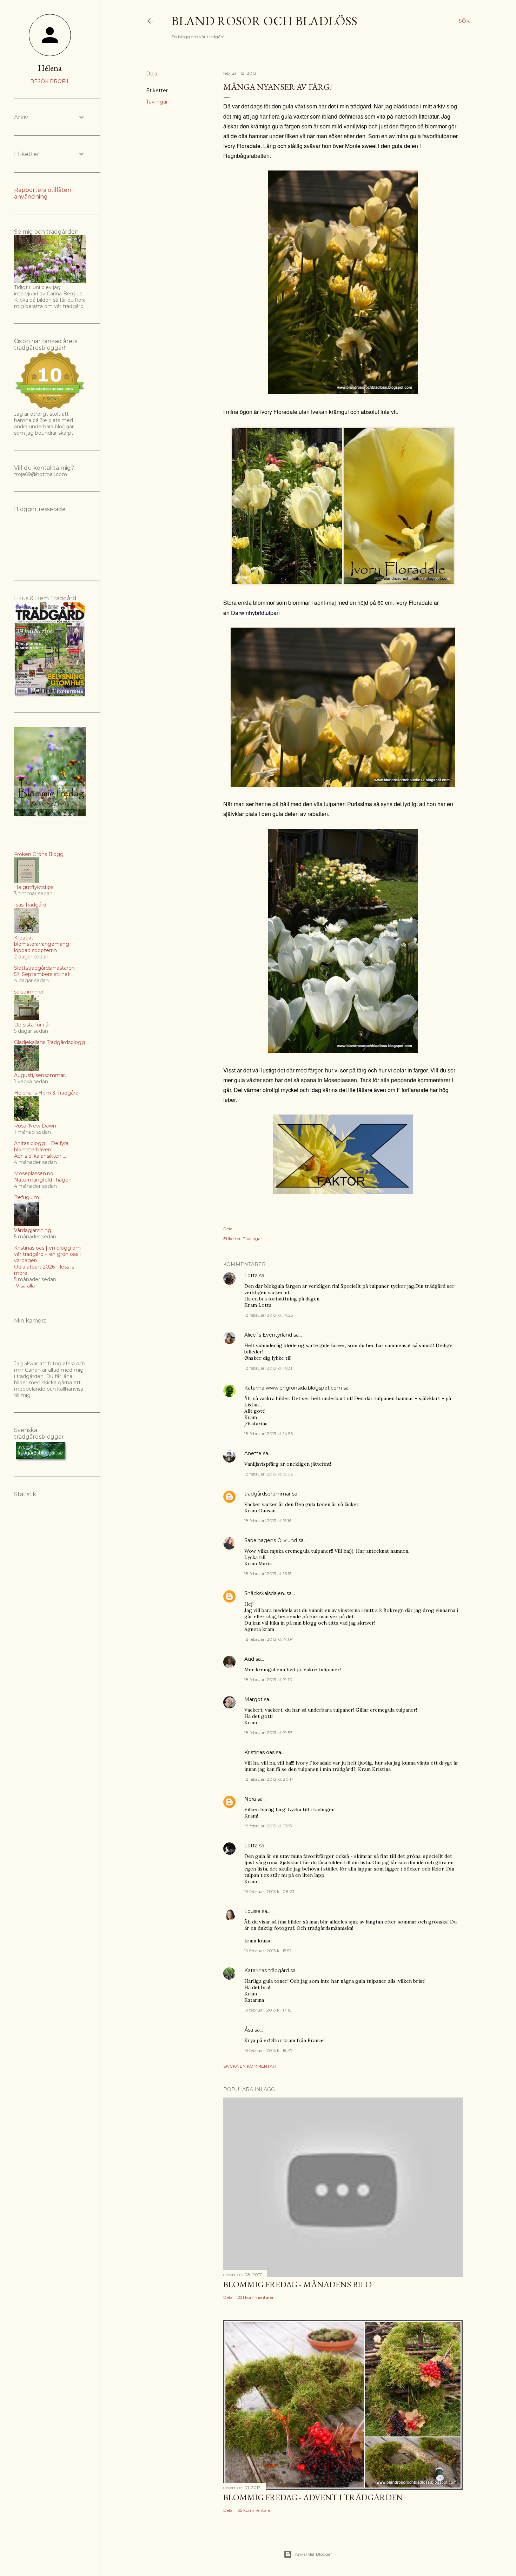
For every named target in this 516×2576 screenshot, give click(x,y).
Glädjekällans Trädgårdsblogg (49, 1042)
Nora (250, 1799)
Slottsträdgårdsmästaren (44, 968)
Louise (252, 1911)
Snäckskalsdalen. (265, 1593)
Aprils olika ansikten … (40, 1156)
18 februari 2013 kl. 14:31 (268, 1368)
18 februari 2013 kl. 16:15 (268, 1574)
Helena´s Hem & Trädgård (46, 1093)
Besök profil (50, 81)
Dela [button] (152, 74)
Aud (249, 1659)
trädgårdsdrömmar (267, 1494)
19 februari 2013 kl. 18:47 (269, 2050)
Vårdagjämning (33, 1230)
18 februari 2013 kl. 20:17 (269, 1779)
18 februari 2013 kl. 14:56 (269, 1434)
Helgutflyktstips (34, 887)
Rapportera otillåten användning (43, 193)
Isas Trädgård (30, 905)
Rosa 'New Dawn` (37, 1126)
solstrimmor (29, 992)
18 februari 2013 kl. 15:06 (269, 1474)
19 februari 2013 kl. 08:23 (269, 1891)
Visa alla (25, 1286)
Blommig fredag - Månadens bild (297, 2284)
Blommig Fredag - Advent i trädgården (313, 2497)
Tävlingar (157, 102)
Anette (253, 1453)
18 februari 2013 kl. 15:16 (268, 1521)
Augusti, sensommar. (40, 1075)
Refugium (27, 1197)
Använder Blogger (313, 2554)
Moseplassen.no (34, 1173)
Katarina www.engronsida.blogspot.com (293, 1388)
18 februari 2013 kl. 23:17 (269, 1826)
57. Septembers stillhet (42, 974)
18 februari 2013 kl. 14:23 (269, 1315)
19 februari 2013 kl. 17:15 (268, 2010)
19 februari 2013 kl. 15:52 (268, 1951)
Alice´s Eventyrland (268, 1335)
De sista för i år (32, 1025)
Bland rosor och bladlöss (264, 21)
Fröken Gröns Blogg (39, 854)
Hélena (50, 68)
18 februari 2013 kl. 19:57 (268, 1732)
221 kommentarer (256, 2297)
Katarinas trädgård (267, 1971)
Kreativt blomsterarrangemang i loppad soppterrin (43, 944)
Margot (253, 1699)
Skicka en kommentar (250, 2066)
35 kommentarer (255, 2510)
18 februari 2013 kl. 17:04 (269, 1639)
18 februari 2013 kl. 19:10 (268, 1680)
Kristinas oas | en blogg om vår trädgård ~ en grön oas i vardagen (47, 1254)
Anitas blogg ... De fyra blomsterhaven (41, 1146)
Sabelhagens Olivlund (271, 1540)
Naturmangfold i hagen (43, 1180)
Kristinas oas (259, 1752)
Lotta (251, 1276)
